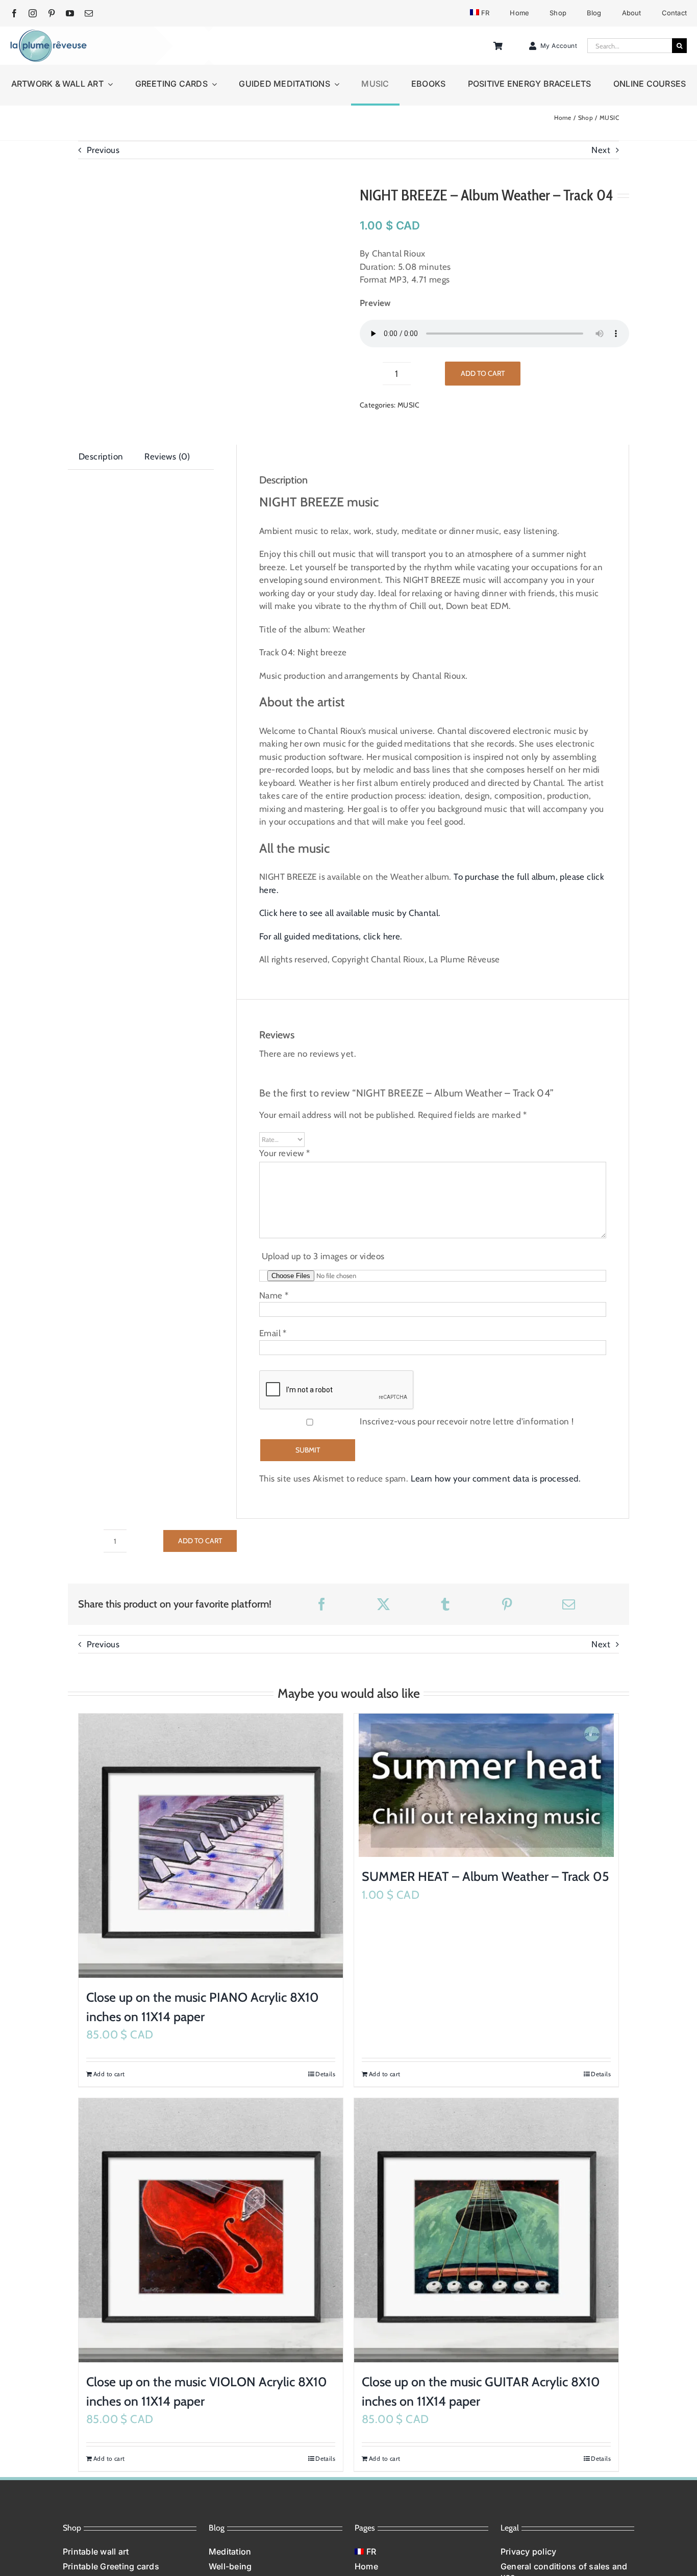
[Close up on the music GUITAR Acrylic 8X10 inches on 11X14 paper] (486, 2230)
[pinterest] (52, 13)
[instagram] (33, 13)
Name (274, 1295)
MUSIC (409, 405)
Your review (284, 1153)
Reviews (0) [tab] (167, 456)
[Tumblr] (445, 1604)
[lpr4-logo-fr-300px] (48, 33)
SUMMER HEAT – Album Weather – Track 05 (485, 1876)
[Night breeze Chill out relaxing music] (203, 255)
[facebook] (14, 13)
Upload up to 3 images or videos (323, 1256)
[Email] (569, 1604)
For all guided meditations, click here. (331, 936)
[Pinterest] (507, 1604)
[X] (383, 1604)
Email (273, 1333)
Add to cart (483, 373)
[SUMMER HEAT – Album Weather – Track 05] (486, 1785)
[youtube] (70, 13)
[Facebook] (322, 1604)
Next (601, 150)
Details (325, 2074)
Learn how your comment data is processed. (496, 1478)
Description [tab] (101, 456)
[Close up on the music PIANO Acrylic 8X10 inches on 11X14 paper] (211, 1846)
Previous (103, 150)
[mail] (89, 13)
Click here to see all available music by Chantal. (350, 913)
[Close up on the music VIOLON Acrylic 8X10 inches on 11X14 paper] (211, 2230)
